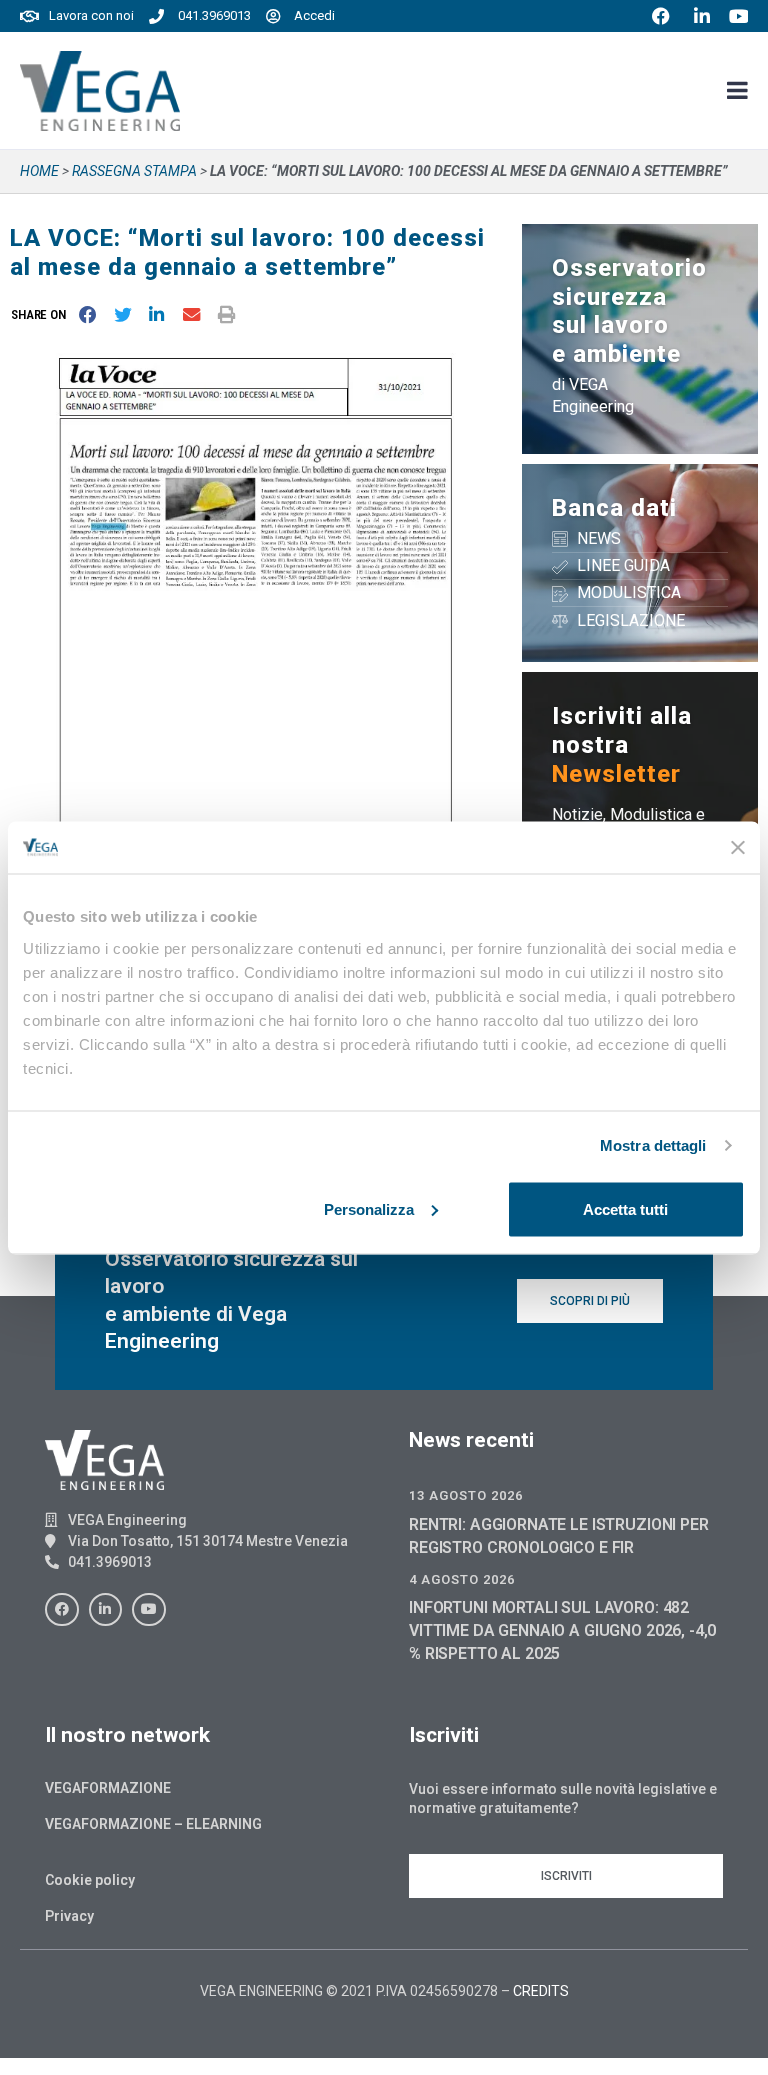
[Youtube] (149, 1610)
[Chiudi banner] (738, 847)
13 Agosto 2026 (466, 1495)
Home (39, 171)
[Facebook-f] (62, 1610)
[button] (42, 314)
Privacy (69, 1916)
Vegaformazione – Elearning (153, 1824)
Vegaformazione (108, 1788)
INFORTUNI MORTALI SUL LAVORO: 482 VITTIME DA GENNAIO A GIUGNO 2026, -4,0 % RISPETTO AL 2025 (562, 1630)
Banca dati (614, 508)
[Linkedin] (106, 1610)
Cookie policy (90, 1880)
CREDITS (541, 1991)
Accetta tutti (625, 1208)
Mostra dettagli (653, 1145)
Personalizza (369, 1208)
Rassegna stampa (134, 171)
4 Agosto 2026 (462, 1579)
